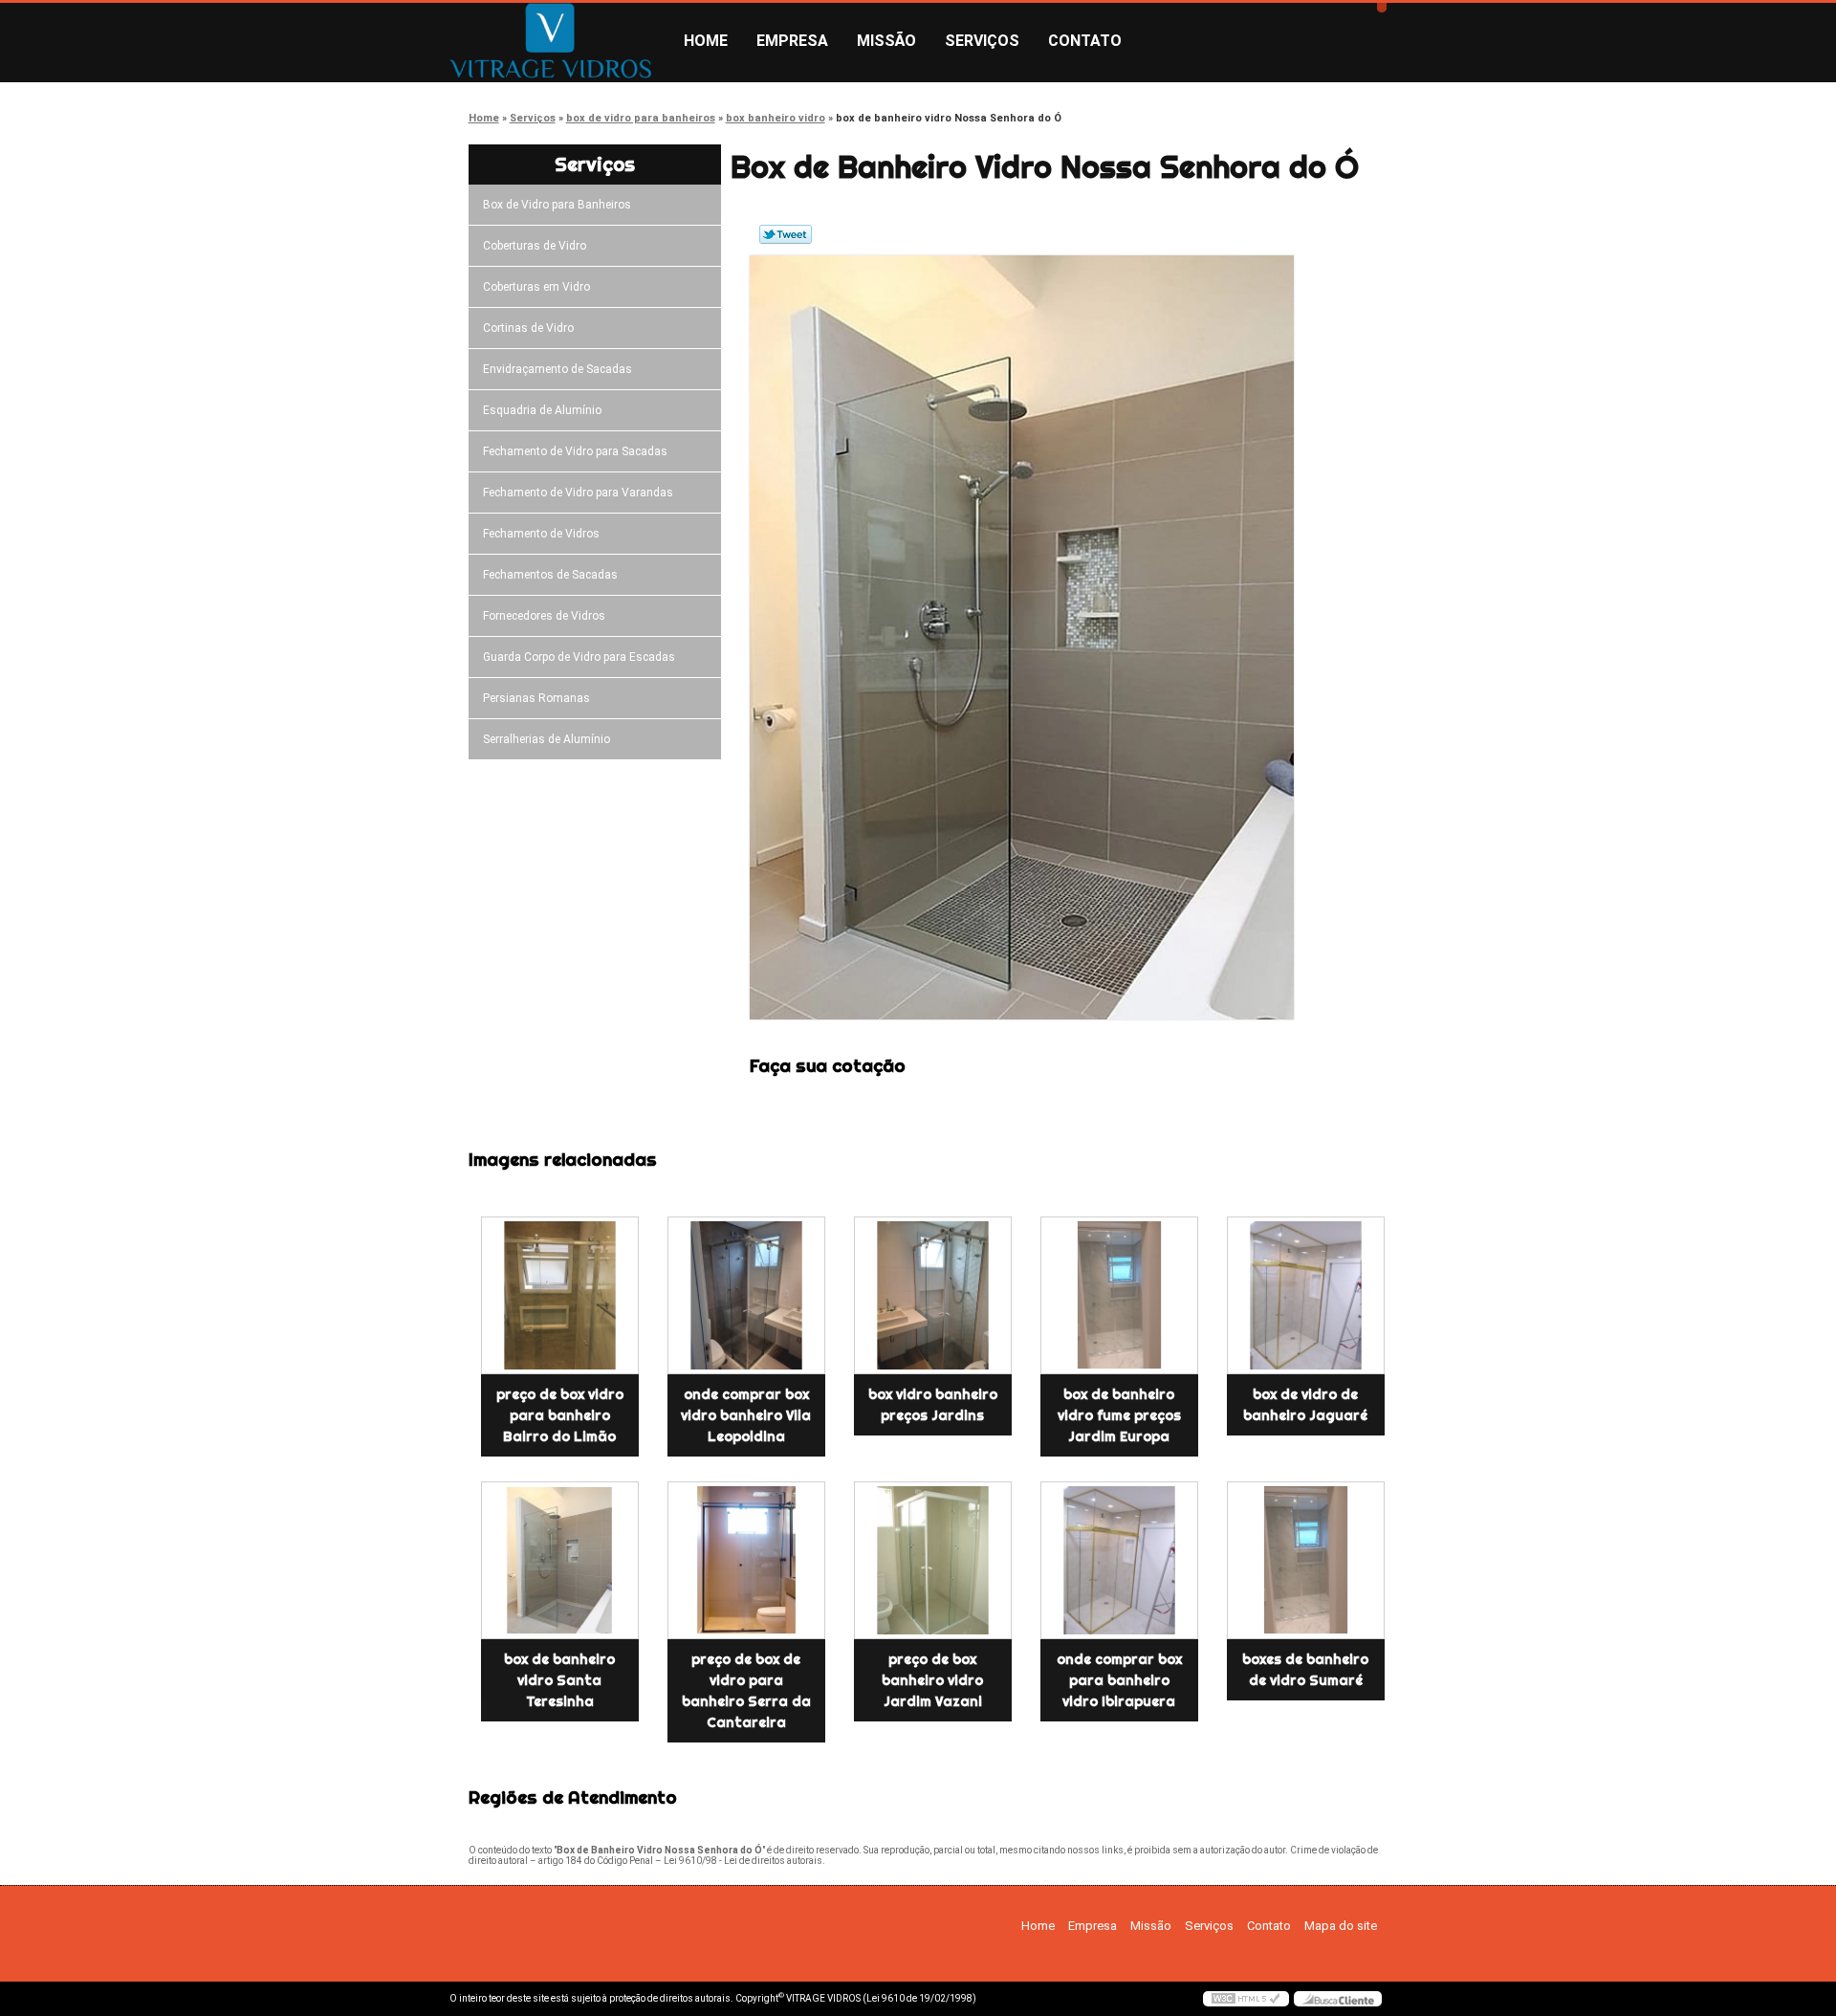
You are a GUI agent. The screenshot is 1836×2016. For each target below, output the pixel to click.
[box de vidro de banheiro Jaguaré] (1306, 1295)
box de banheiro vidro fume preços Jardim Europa (1119, 1415)
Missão (886, 41)
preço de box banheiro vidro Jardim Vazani (932, 1680)
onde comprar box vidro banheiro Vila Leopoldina (746, 1415)
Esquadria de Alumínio (542, 410)
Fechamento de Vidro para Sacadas (575, 451)
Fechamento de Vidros (541, 534)
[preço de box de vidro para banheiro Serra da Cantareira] (746, 1560)
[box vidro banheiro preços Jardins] (933, 1295)
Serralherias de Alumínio (546, 739)
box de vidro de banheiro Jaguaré (1305, 1405)
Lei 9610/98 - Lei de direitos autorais (743, 1861)
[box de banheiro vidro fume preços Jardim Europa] (1119, 1295)
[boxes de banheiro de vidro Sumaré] (1306, 1560)
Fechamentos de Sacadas (550, 575)
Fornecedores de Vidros (544, 616)
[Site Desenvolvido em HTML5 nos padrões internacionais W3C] (1246, 1999)
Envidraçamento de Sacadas (557, 369)
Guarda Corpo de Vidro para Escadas (579, 657)
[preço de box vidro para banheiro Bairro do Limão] (560, 1295)
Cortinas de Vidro (528, 328)
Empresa (792, 41)
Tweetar (786, 234)
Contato (1085, 41)
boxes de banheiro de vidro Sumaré (1305, 1670)
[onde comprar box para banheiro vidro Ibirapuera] (1119, 1560)
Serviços (982, 41)
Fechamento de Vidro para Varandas (578, 493)
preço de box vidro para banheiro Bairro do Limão (560, 1415)
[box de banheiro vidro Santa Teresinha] (560, 1560)
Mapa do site (1341, 1926)
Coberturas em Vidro (536, 287)
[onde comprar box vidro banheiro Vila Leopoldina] (746, 1295)
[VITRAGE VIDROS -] (559, 41)
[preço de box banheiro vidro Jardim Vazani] (933, 1560)
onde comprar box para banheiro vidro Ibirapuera (1119, 1680)
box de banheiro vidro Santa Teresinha (559, 1680)
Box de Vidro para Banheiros (557, 205)
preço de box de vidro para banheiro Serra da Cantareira (746, 1691)
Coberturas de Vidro (535, 246)
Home (706, 41)
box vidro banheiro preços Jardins (933, 1405)
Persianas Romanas (536, 698)
